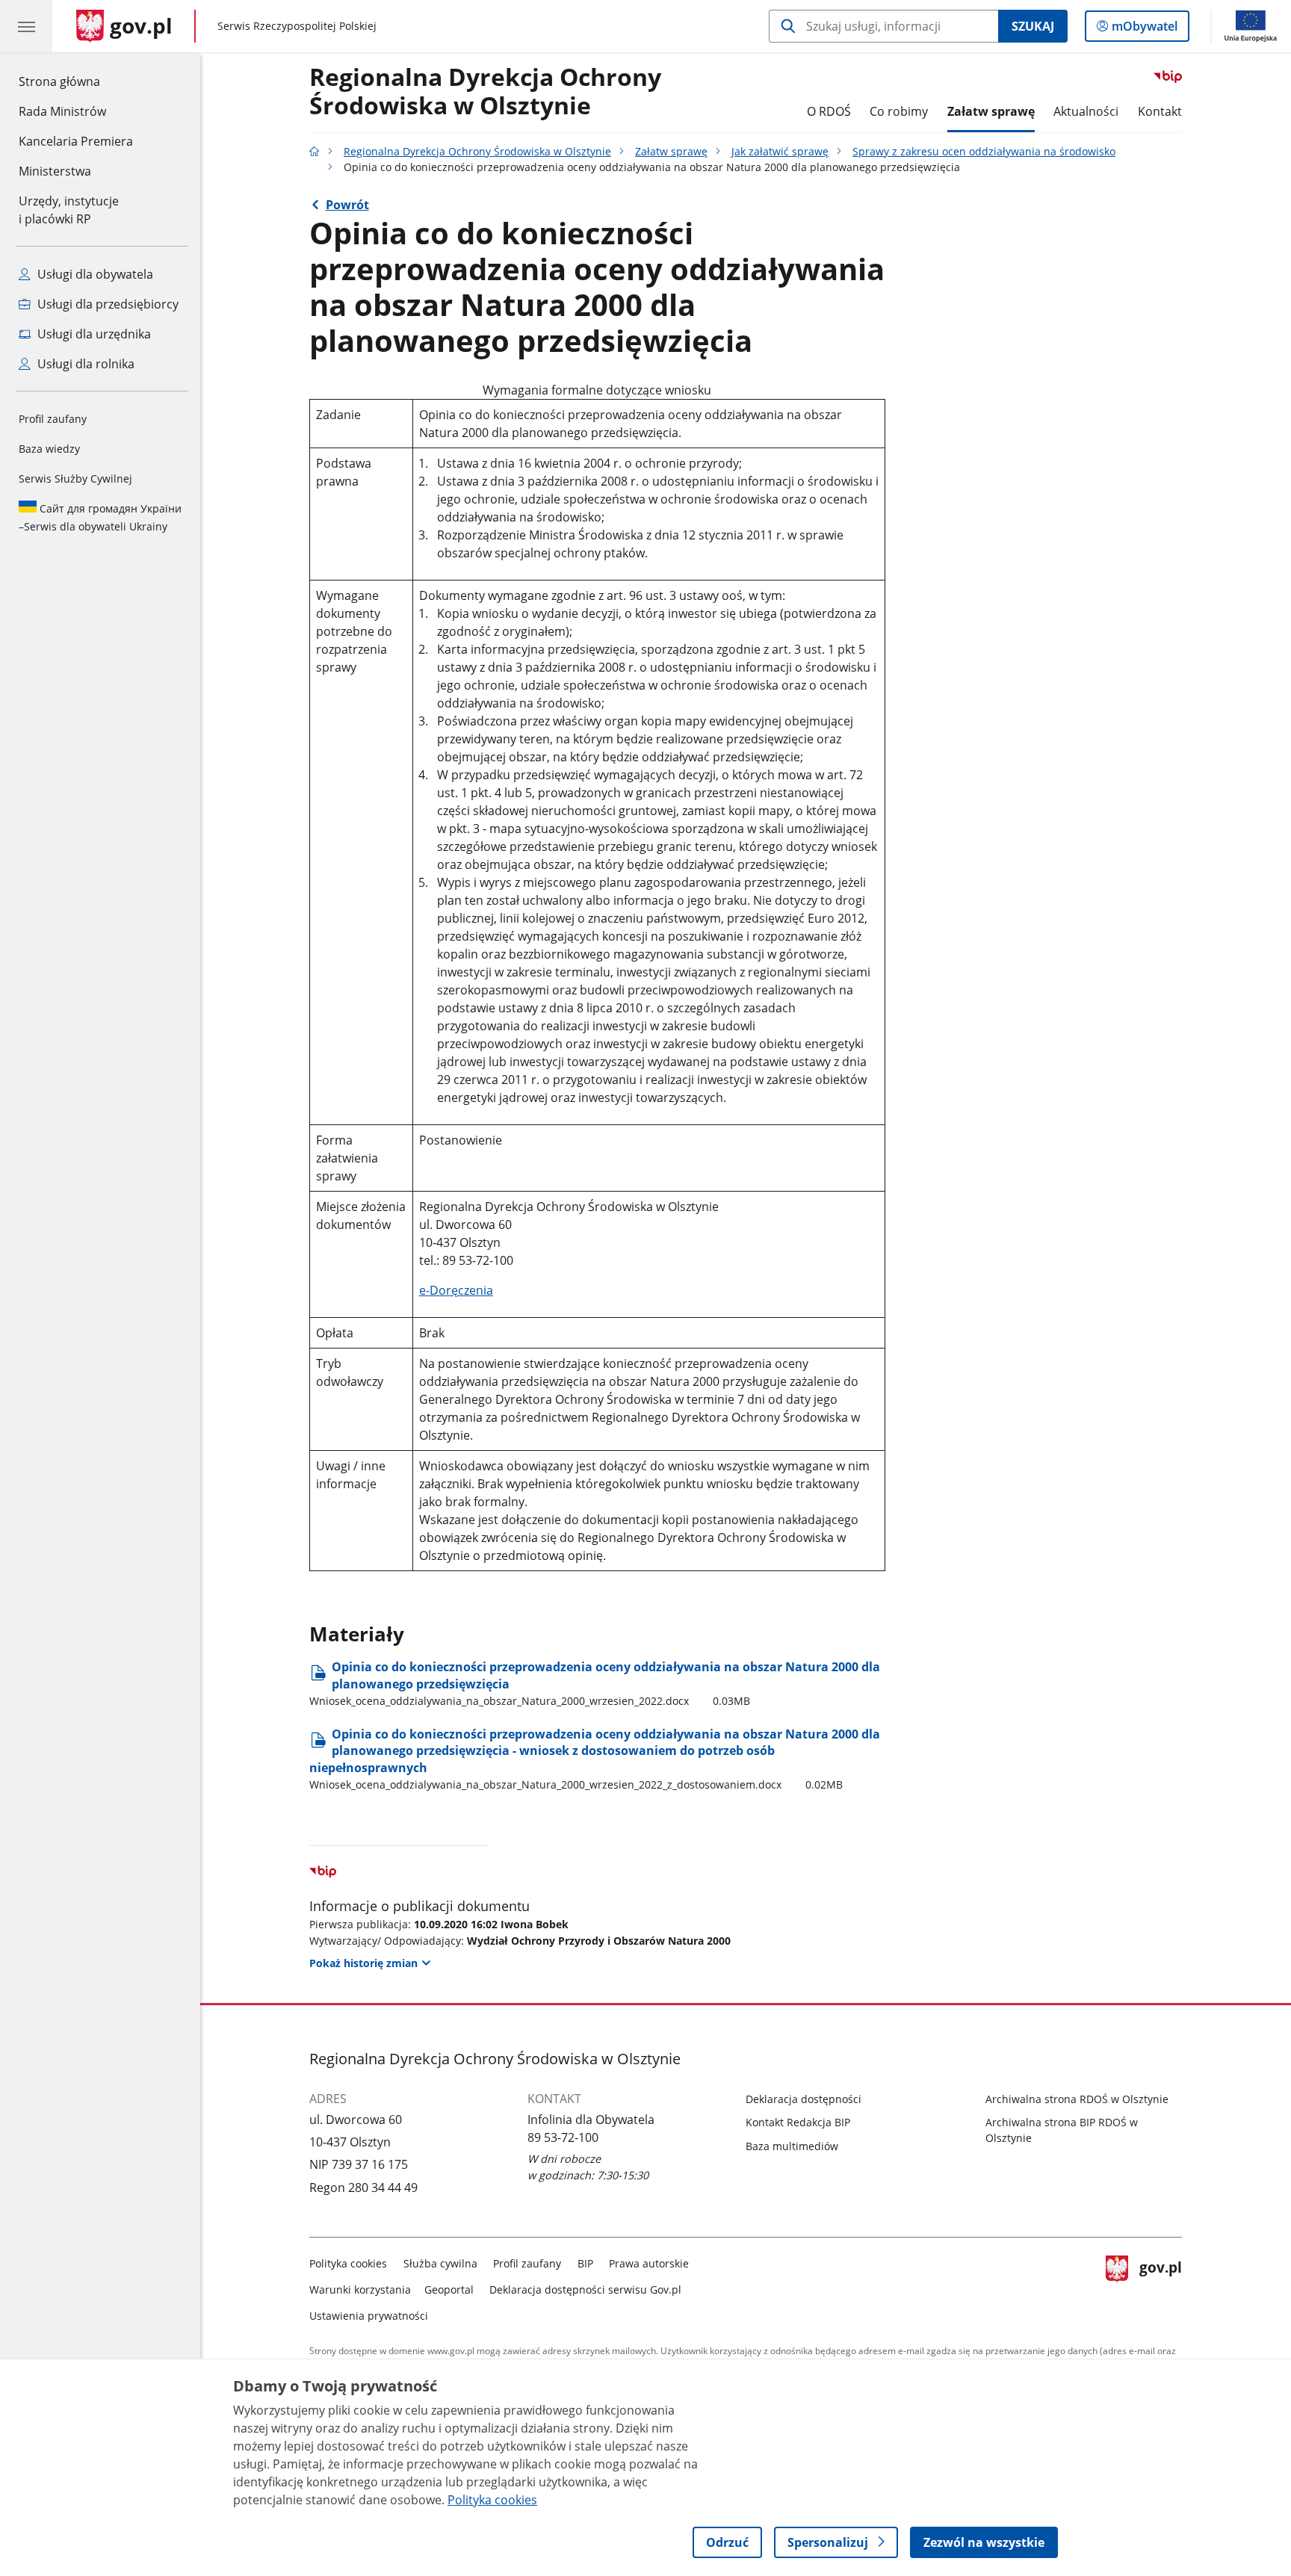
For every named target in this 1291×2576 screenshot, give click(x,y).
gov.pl (1160, 2286)
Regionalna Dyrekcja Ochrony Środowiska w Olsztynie (485, 92)
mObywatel (1144, 30)
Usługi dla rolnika (84, 364)
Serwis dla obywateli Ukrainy (100, 517)
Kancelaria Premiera (76, 141)
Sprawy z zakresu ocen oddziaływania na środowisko (984, 151)
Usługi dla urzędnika (93, 334)
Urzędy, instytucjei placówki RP (69, 210)
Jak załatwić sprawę (780, 151)
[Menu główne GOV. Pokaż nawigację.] (26, 26)
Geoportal (449, 2289)
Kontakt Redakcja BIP (798, 2122)
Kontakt (1160, 111)
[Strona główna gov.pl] (315, 151)
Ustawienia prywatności (369, 2316)
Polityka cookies (348, 2263)
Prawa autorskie (649, 2263)
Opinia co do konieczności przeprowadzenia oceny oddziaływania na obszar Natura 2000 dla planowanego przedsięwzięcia (595, 1683)
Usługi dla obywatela (94, 274)
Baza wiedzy (49, 449)
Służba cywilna (440, 2263)
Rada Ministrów (62, 111)
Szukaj (1033, 26)
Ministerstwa (55, 171)
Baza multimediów (792, 2146)
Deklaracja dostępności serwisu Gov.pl (585, 2289)
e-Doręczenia (456, 1290)
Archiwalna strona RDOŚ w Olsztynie (1077, 2099)
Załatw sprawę (991, 111)
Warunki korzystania (360, 2289)
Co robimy (899, 111)
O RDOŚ (829, 111)
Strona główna (76, 81)
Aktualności (1086, 111)
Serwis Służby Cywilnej (75, 479)
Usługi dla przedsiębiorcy (106, 304)
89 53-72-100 (563, 2137)
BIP (585, 2263)
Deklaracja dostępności (804, 2099)
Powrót (347, 205)
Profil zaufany (53, 419)
